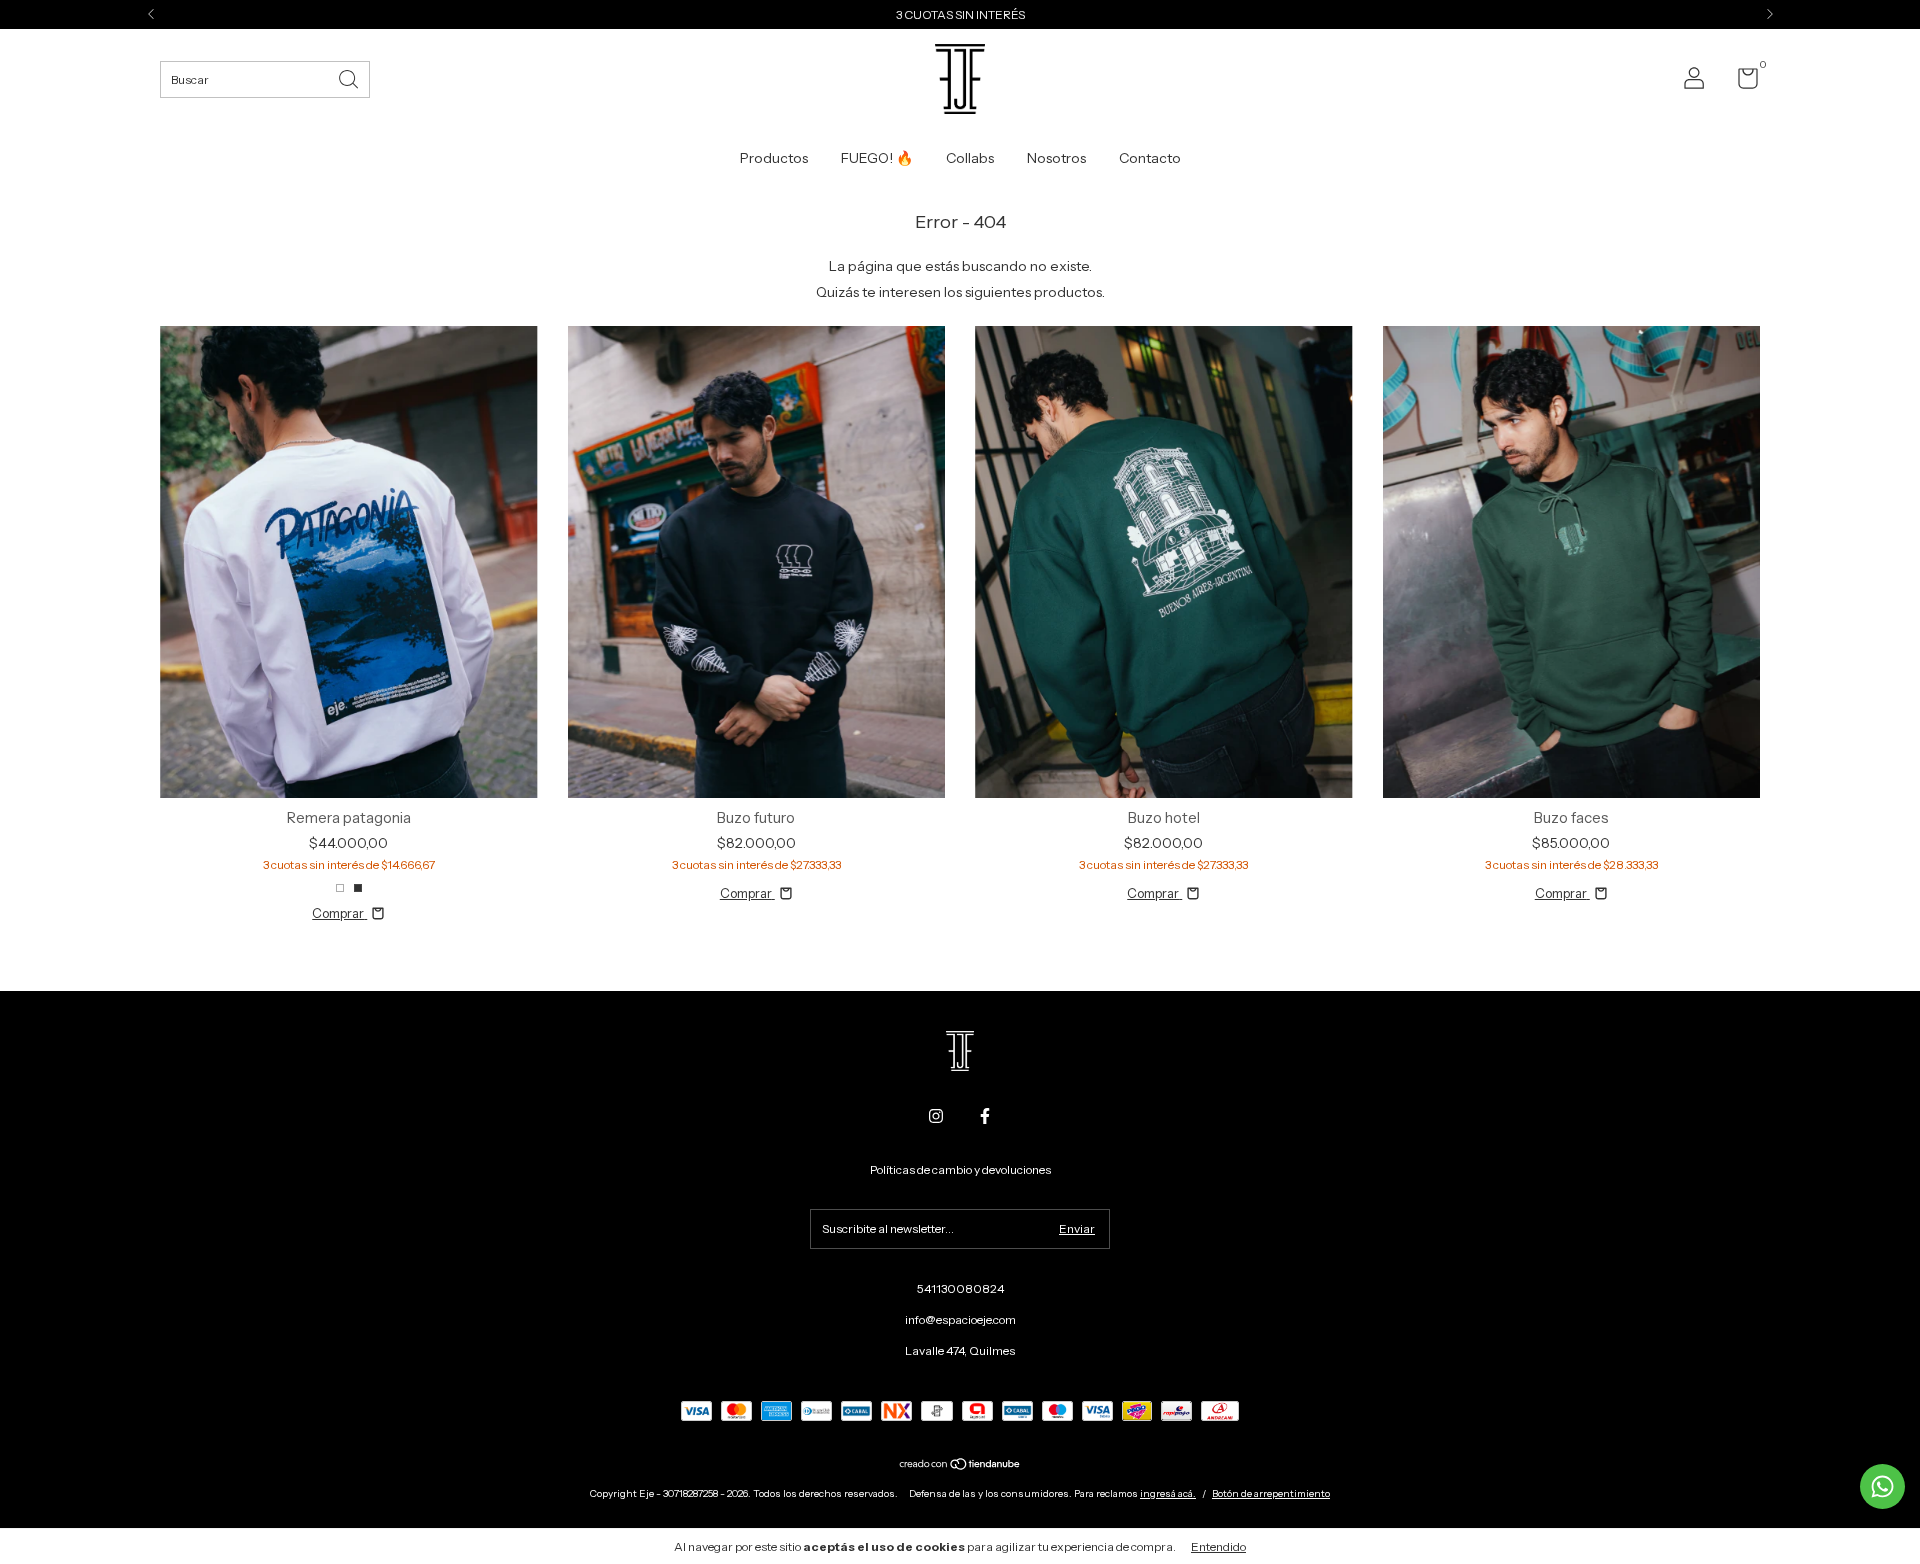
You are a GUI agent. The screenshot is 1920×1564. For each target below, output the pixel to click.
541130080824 (960, 1288)
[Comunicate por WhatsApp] (1882, 1486)
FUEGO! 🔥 (877, 158)
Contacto (1150, 158)
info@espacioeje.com (960, 1319)
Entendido (1218, 1546)
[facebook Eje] (985, 1116)
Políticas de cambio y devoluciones (960, 1169)
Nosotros (1056, 158)
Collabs (970, 158)
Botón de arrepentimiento (1271, 1493)
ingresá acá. (1168, 1493)
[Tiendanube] (960, 1466)
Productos (774, 158)
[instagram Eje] (936, 1116)
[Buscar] (350, 77)
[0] (1740, 82)
